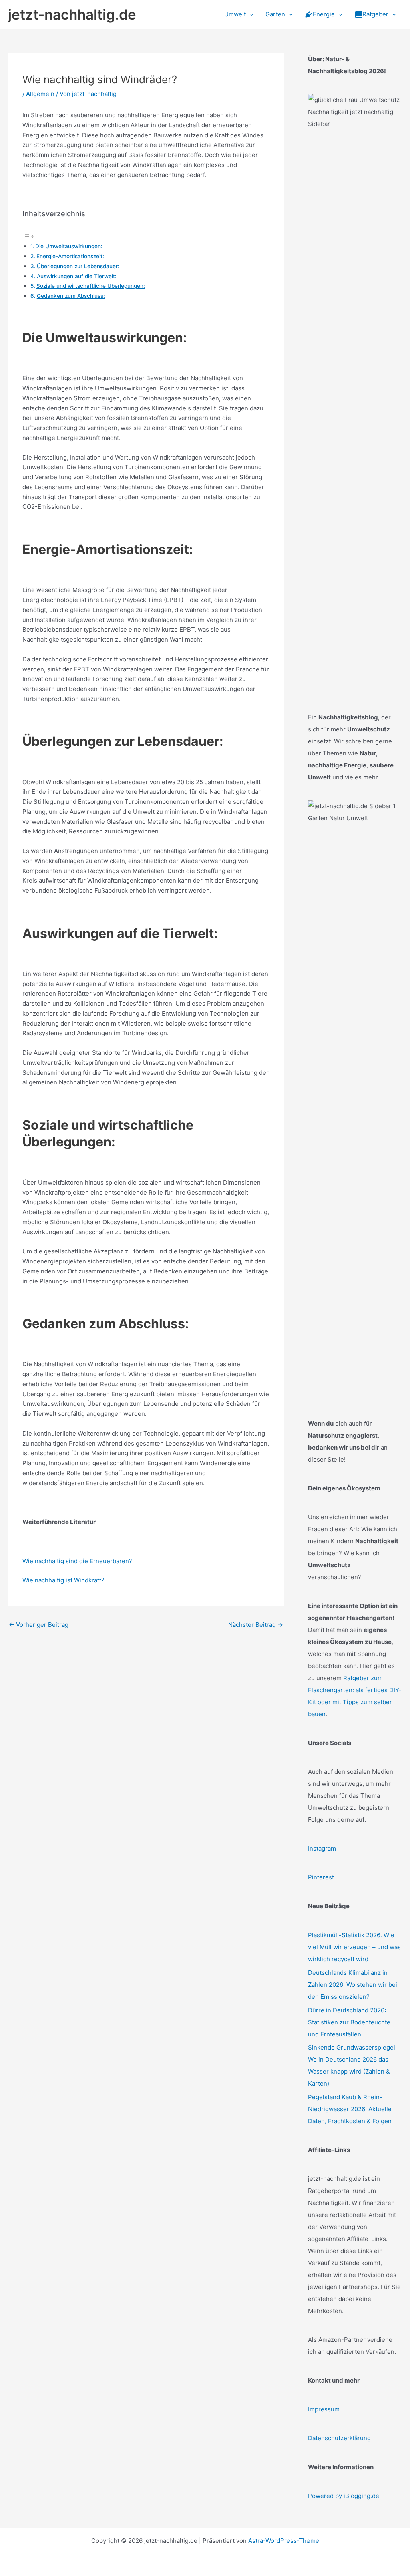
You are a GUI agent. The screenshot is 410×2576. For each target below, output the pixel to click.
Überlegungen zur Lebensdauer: (78, 266)
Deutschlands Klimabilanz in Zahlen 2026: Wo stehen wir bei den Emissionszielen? (353, 1985)
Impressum (324, 2409)
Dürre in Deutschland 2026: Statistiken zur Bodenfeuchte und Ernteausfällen (349, 2022)
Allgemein (40, 94)
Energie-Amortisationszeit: (70, 256)
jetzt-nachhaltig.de (72, 14)
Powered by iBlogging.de (344, 2496)
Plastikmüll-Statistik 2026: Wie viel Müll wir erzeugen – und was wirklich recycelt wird (354, 1947)
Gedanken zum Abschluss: (71, 296)
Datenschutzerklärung (339, 2438)
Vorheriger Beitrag (39, 1625)
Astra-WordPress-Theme (284, 2541)
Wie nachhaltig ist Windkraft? (63, 1580)
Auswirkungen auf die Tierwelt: (77, 276)
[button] (250, 14)
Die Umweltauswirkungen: (69, 246)
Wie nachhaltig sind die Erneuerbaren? (77, 1561)
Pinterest (321, 1877)
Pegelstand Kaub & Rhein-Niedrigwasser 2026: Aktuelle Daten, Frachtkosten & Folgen (350, 2109)
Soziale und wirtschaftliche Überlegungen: (91, 286)
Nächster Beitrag (256, 1625)
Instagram (322, 1848)
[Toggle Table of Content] (28, 236)
